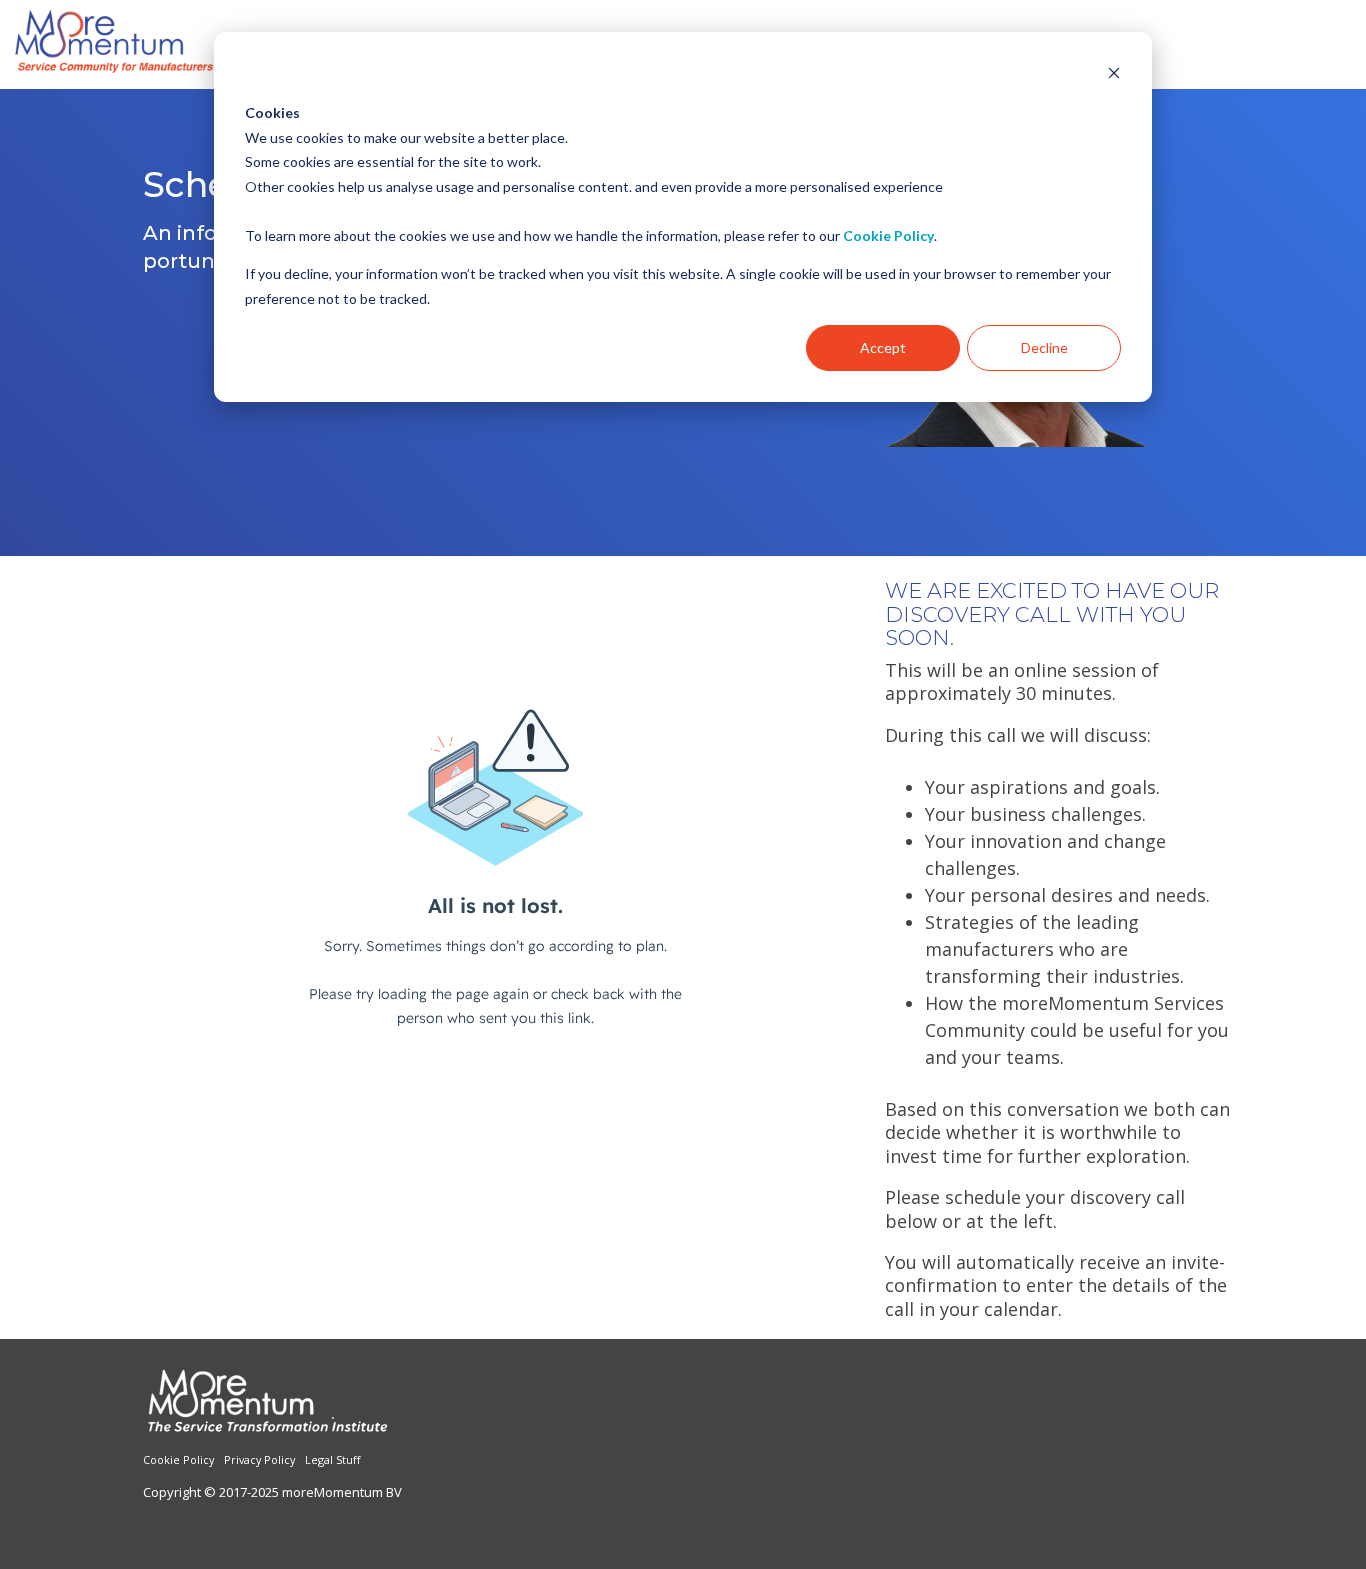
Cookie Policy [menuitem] (178, 1459)
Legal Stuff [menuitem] (333, 1459)
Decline (1044, 347)
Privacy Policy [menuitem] (259, 1459)
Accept (883, 347)
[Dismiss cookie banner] (1114, 75)
